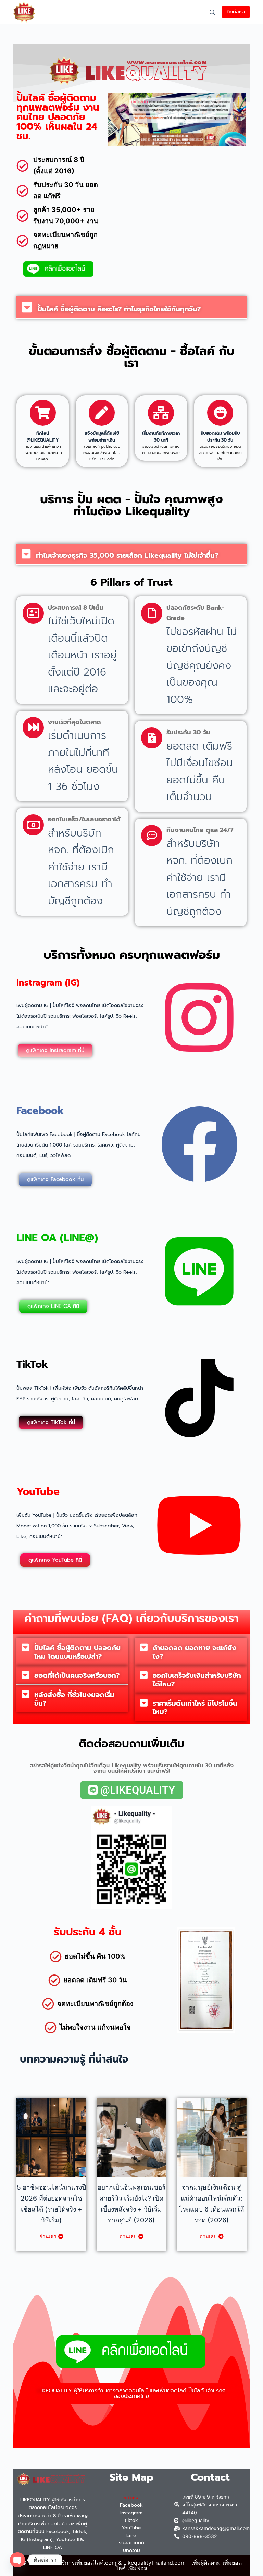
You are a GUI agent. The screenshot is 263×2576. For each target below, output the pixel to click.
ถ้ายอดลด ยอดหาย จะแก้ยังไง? (195, 1652)
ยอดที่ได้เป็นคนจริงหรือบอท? (77, 1675)
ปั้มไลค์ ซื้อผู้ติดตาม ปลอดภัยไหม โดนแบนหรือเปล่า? (77, 1652)
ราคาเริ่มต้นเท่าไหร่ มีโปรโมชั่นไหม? (195, 1707)
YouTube (131, 2528)
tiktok (131, 2520)
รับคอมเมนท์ (131, 2543)
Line (131, 2535)
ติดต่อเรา (236, 12)
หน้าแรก (131, 2498)
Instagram (131, 2513)
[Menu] (200, 12)
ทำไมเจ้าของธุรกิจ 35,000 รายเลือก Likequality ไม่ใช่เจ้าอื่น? (127, 555)
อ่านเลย (48, 2236)
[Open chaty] (17, 2560)
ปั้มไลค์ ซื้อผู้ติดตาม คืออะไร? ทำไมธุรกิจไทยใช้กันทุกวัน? (119, 309)
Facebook (131, 2505)
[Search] (212, 12)
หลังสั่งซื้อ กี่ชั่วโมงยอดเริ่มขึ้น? (74, 1699)
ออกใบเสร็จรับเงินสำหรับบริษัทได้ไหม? (197, 1680)
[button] (131, 307)
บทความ (131, 2550)
